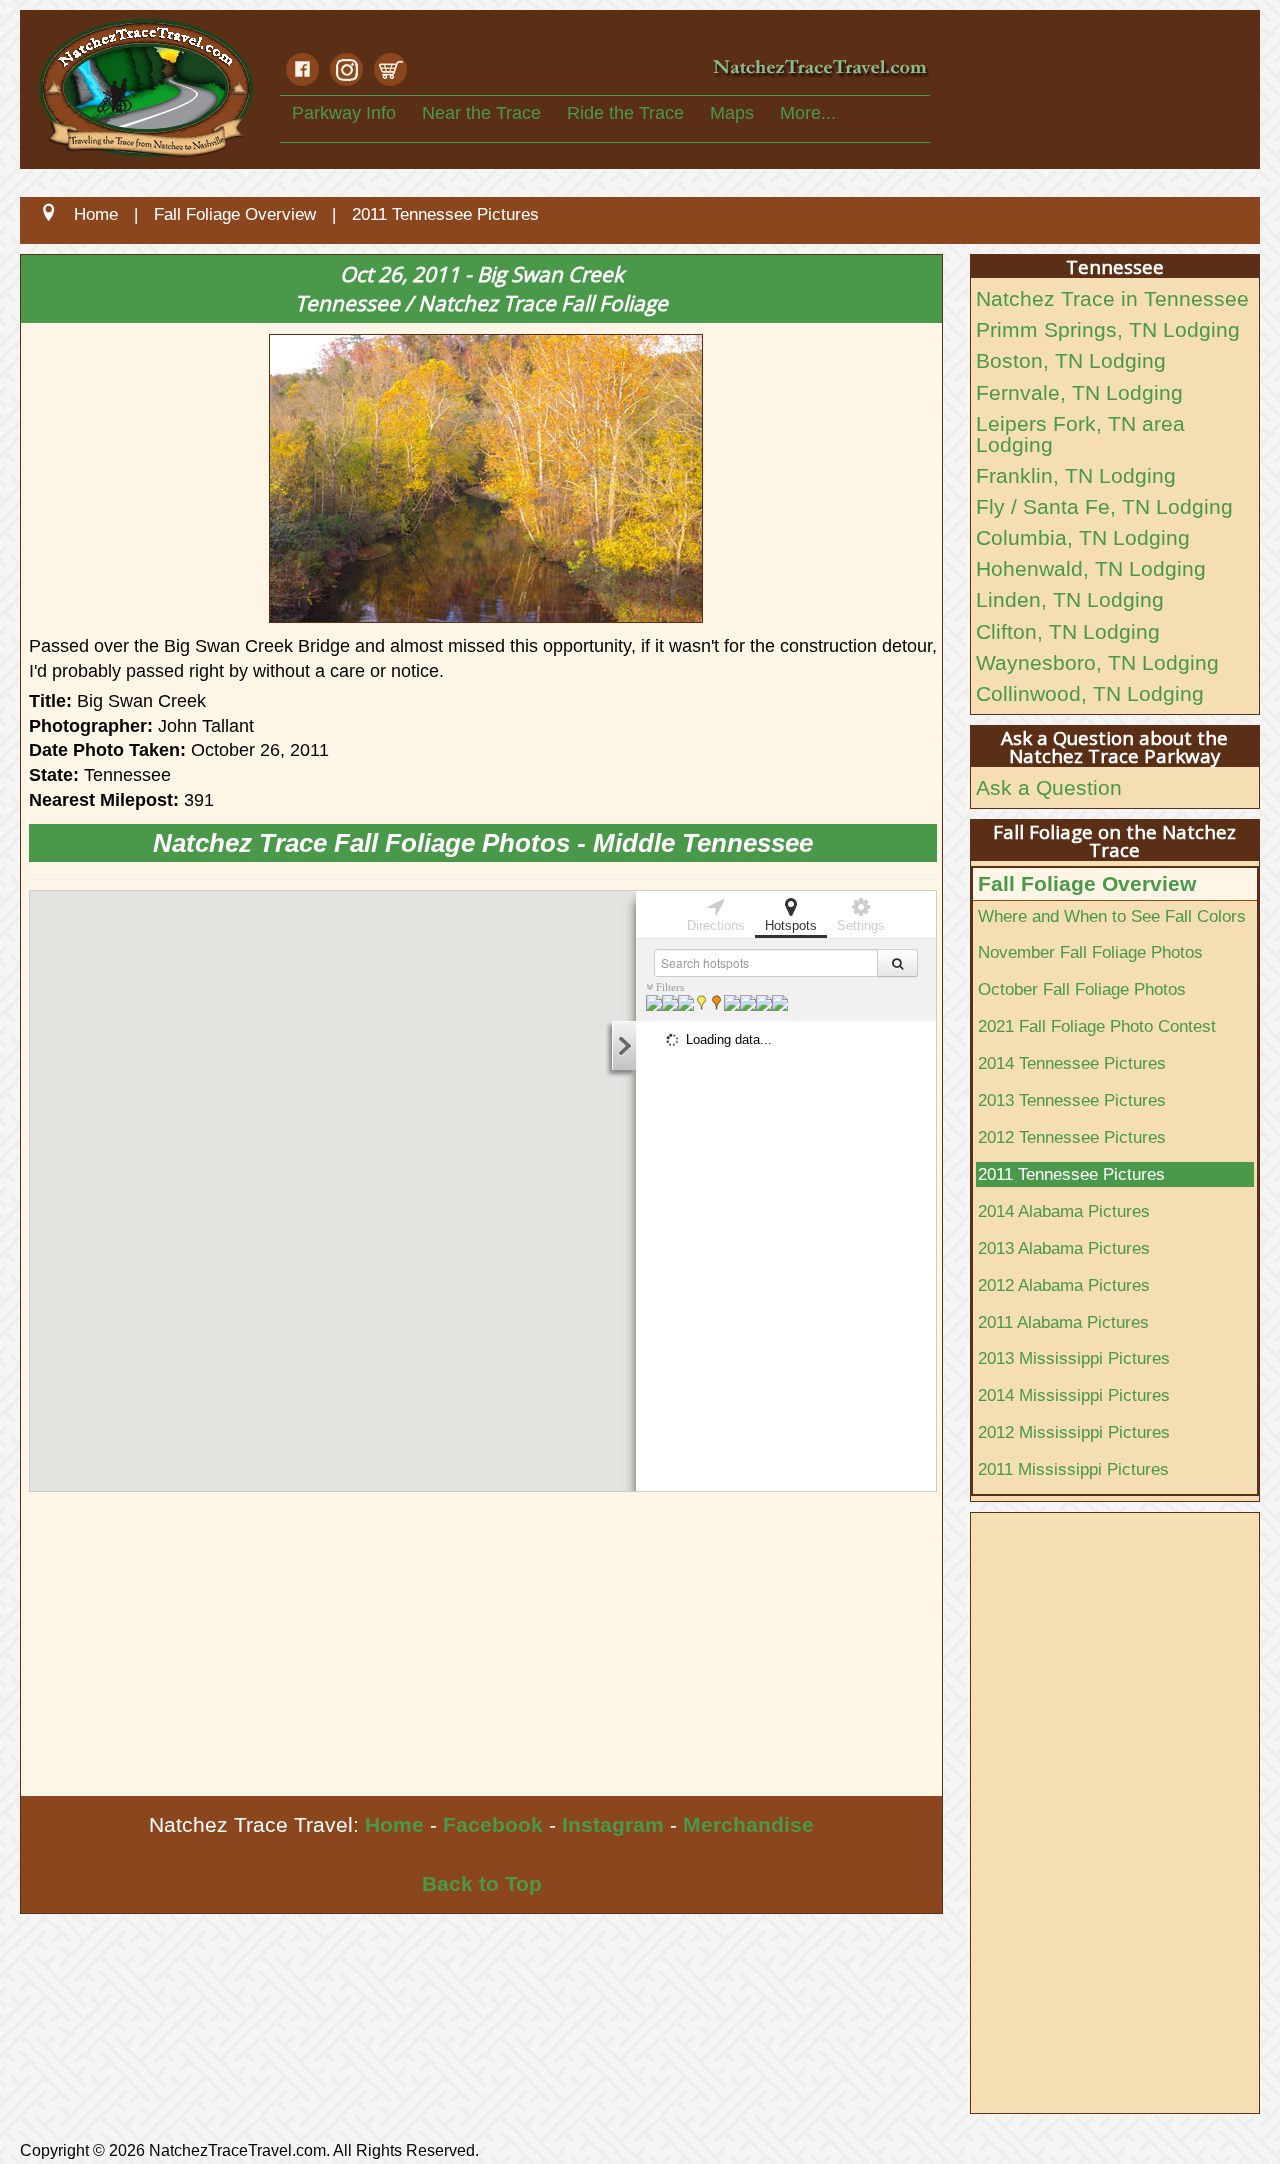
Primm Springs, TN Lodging (1108, 329)
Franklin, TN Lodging (1076, 475)
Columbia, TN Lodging (1083, 537)
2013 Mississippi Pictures (1074, 1358)
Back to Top (482, 1883)
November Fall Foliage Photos (1090, 952)
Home (394, 1824)
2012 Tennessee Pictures (1072, 1137)
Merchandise (748, 1824)
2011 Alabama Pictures (1063, 1322)
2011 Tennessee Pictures (1071, 1174)
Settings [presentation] (861, 925)
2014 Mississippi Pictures (1074, 1395)
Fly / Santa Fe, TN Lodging (1104, 506)
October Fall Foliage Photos (1082, 989)
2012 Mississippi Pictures (1074, 1432)
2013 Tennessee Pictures (1072, 1100)
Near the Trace (481, 113)
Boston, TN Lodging (1071, 360)
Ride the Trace (625, 113)
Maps (732, 113)
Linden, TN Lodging (1070, 599)
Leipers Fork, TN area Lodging (1080, 434)
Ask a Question (1049, 787)
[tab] (716, 913)
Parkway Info (344, 113)
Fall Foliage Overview (1087, 883)
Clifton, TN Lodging (1068, 631)
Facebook (493, 1824)
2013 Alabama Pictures (1064, 1248)
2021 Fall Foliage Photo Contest (1097, 1026)
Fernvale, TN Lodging (1079, 392)
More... (808, 113)
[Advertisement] (481, 1646)
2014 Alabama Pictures (1064, 1211)
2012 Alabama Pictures (1064, 1285)
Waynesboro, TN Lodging (1097, 662)
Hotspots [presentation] (791, 925)
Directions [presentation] (716, 925)
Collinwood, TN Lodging (1090, 693)
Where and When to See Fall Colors (1112, 916)
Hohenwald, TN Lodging (1091, 568)
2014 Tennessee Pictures (1072, 1063)
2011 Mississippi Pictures (1073, 1469)
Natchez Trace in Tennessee (1112, 298)
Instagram (613, 1824)
